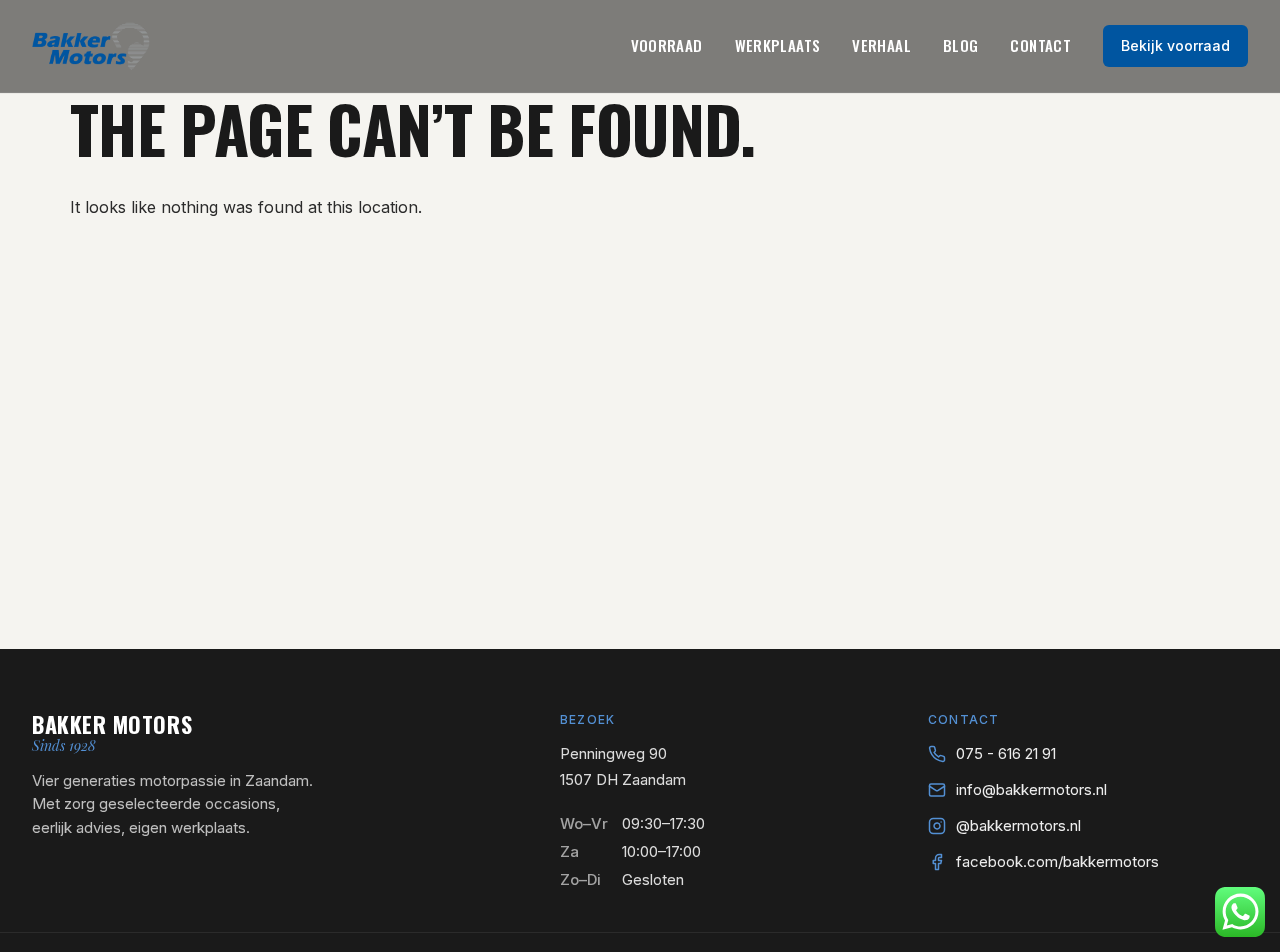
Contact (1040, 45)
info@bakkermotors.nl (1031, 789)
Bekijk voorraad (1175, 45)
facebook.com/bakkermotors (1057, 861)
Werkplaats (778, 45)
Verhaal (881, 45)
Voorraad (667, 45)
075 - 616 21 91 (1006, 753)
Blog (961, 45)
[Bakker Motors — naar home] (91, 46)
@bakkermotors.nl (1018, 825)
